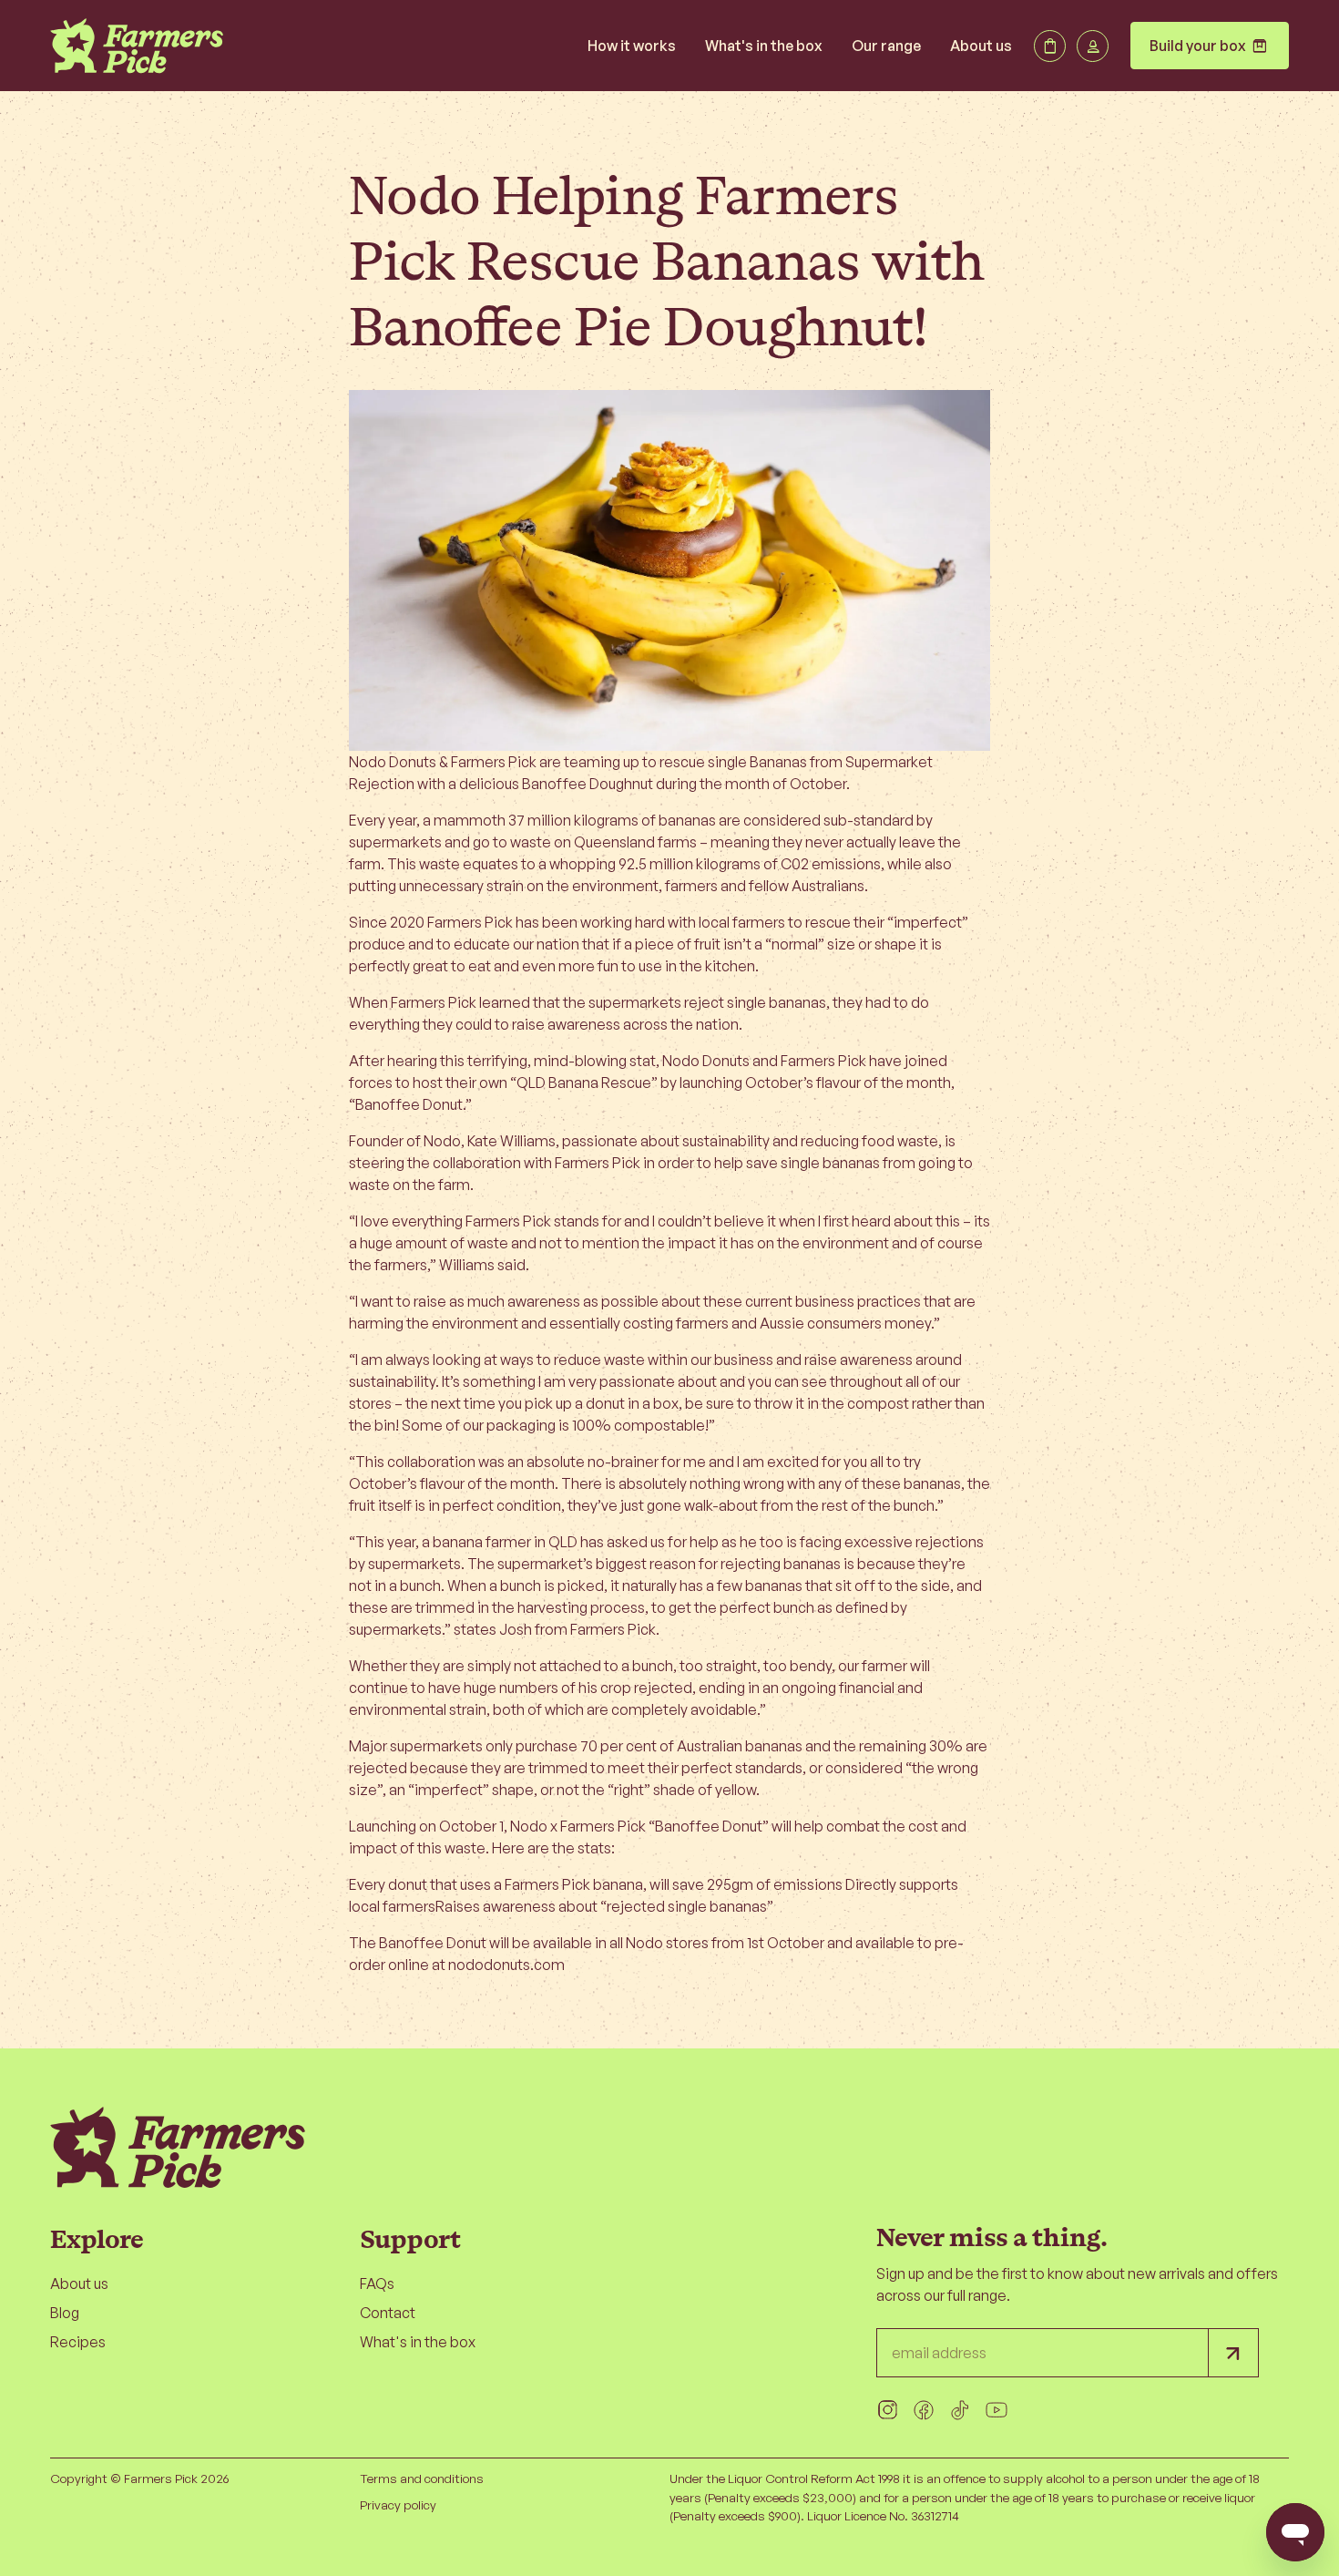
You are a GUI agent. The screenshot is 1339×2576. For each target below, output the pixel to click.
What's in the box (764, 46)
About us (981, 46)
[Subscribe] (1233, 2353)
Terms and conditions (422, 2478)
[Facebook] (924, 2410)
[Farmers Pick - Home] (137, 46)
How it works (632, 46)
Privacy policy (398, 2504)
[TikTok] (960, 2410)
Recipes (78, 2342)
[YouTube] (997, 2410)
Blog (65, 2313)
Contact (388, 2313)
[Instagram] (887, 2410)
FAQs (377, 2284)
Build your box (1210, 46)
